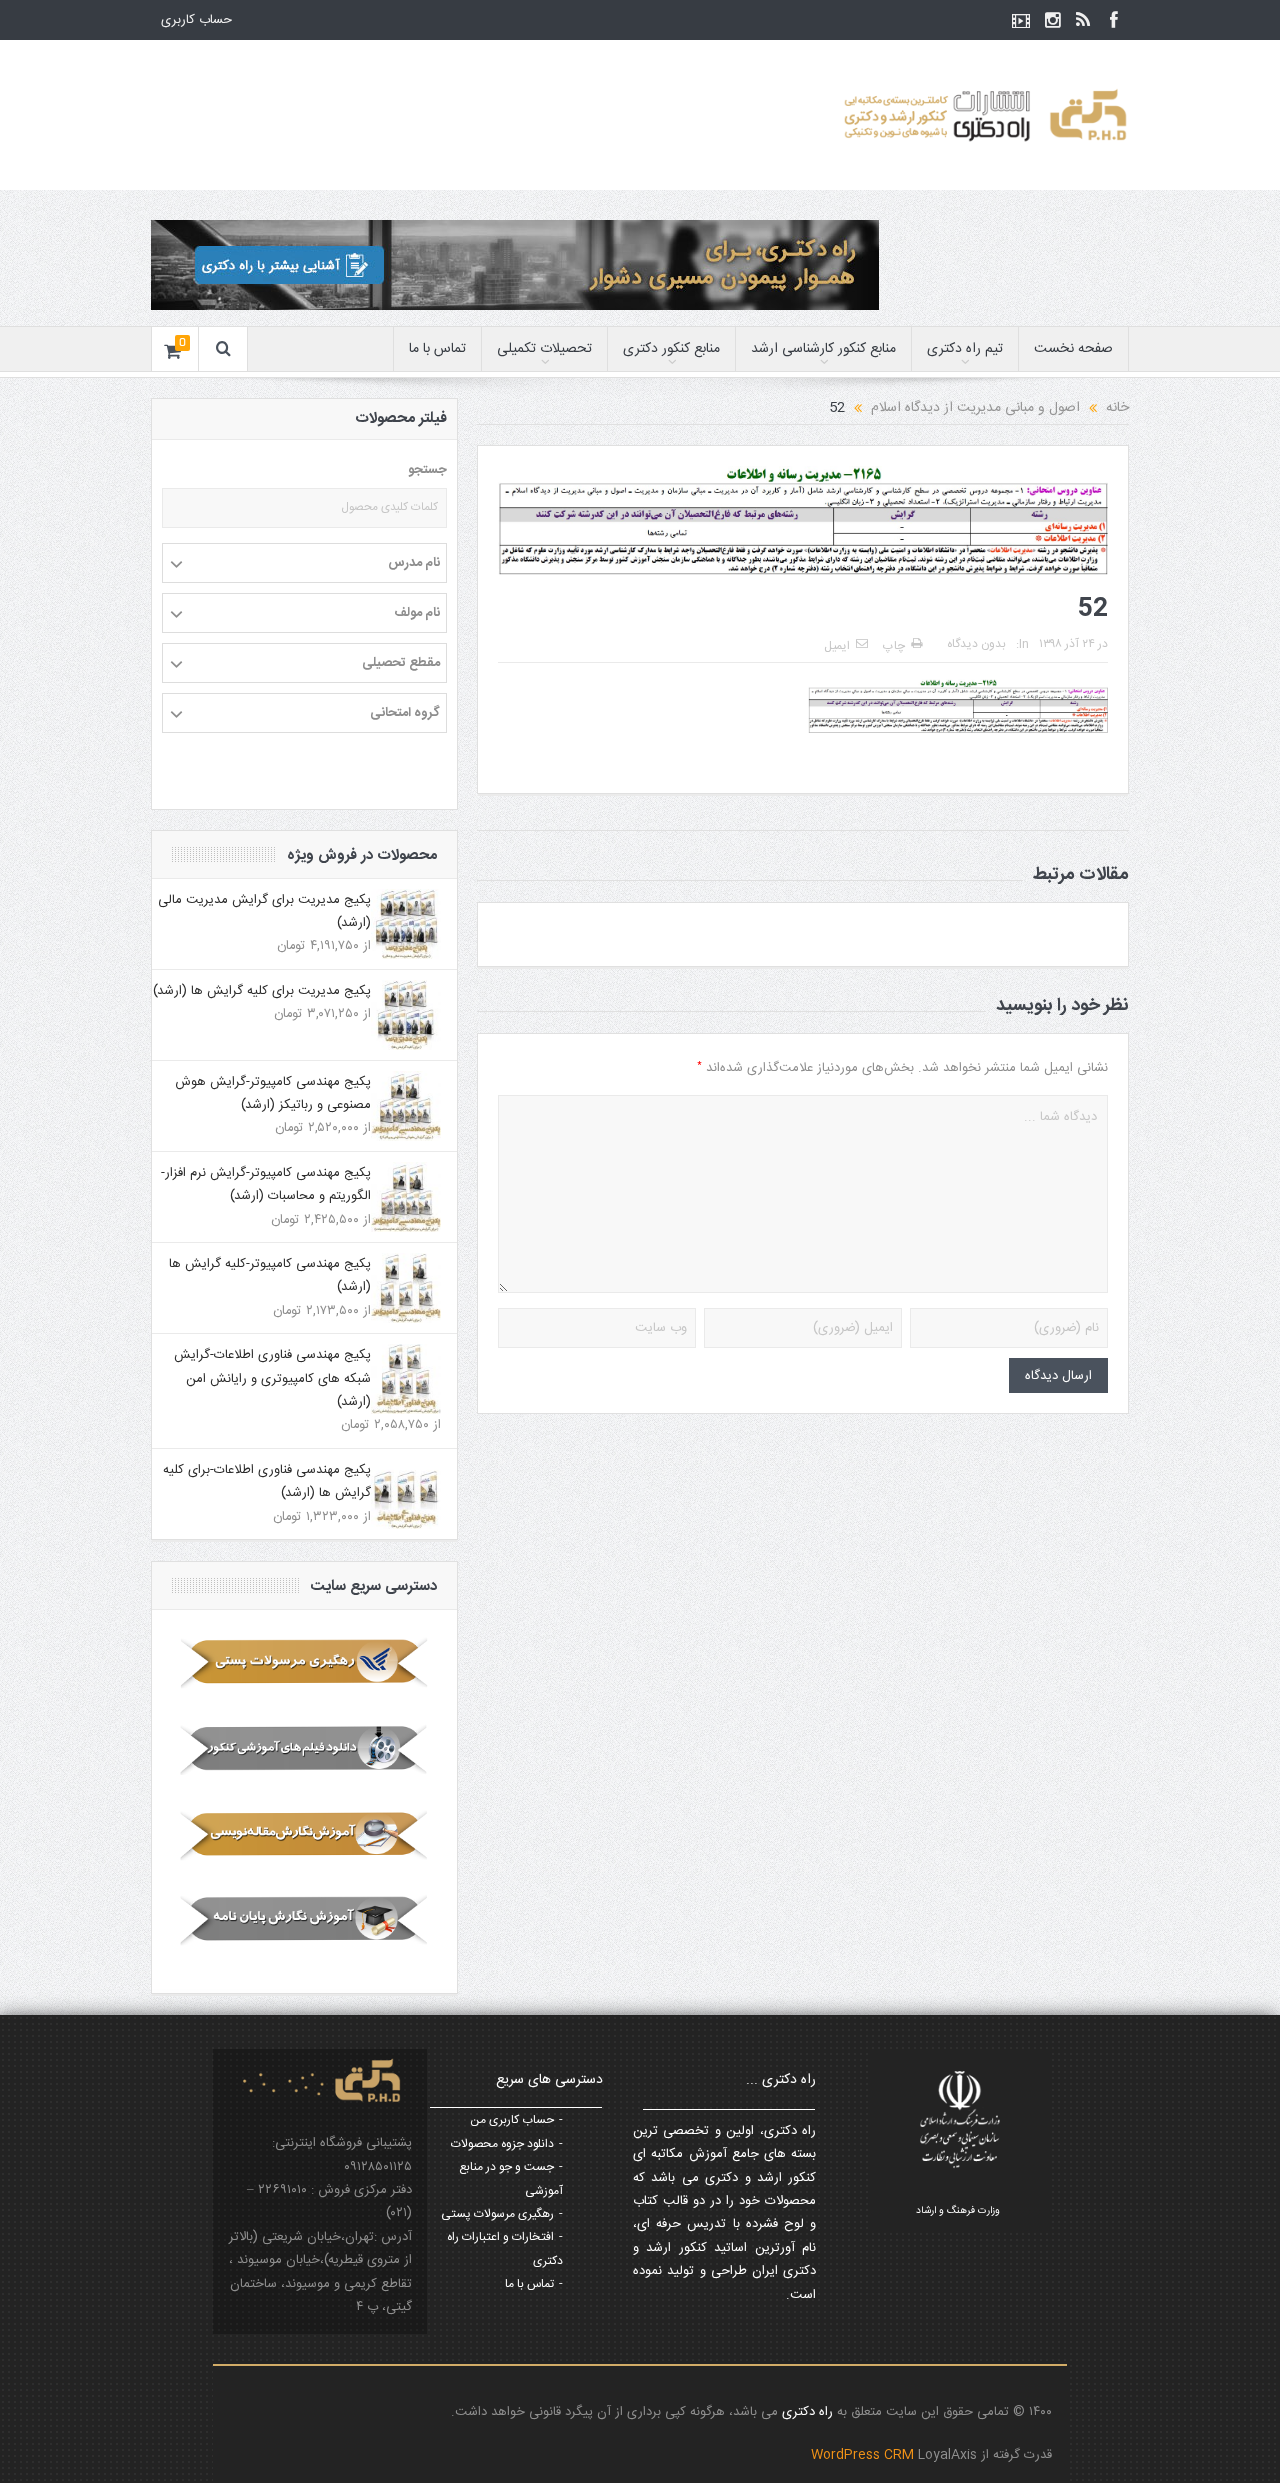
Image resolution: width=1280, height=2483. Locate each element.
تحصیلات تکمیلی (544, 349)
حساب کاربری (196, 20)
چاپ (894, 646)
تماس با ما (437, 349)
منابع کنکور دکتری (671, 349)
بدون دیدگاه (976, 644)
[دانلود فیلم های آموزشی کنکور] (304, 1749)
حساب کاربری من (512, 2120)
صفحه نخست (1073, 349)
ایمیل (837, 646)
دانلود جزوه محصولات (502, 2144)
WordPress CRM (864, 2455)
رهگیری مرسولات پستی (497, 2214)
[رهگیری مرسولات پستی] (304, 1663)
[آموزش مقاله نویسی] (304, 1835)
